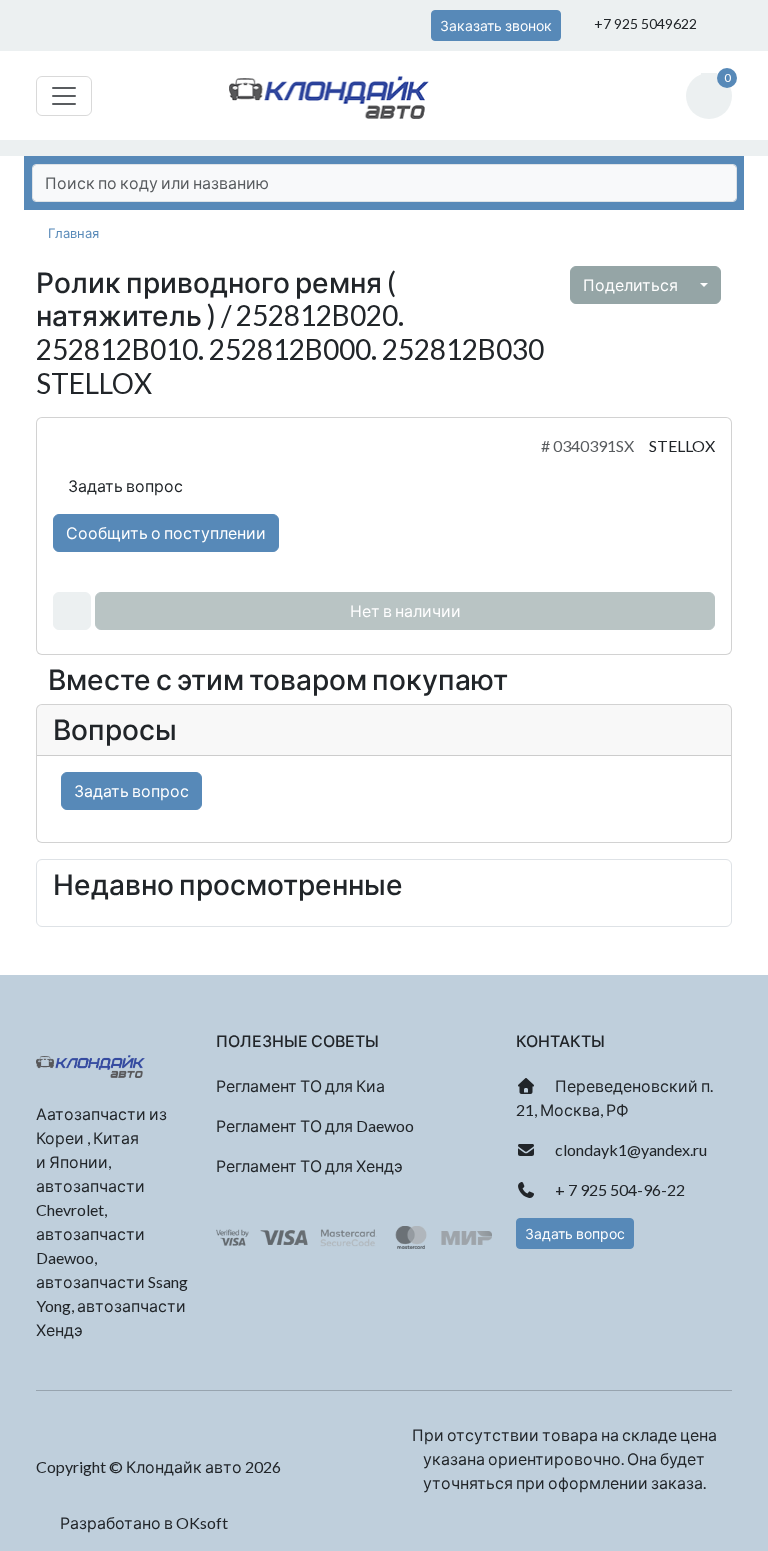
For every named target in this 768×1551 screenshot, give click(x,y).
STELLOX (682, 445)
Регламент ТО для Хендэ (309, 1165)
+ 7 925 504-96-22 (618, 1189)
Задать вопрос (124, 485)
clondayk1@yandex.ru (629, 1149)
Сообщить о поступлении (166, 532)
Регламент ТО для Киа (300, 1085)
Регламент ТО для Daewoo (315, 1125)
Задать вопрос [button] (575, 1233)
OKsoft (202, 1522)
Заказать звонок (496, 25)
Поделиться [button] (632, 284)
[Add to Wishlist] (72, 611)
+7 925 (644, 23)
